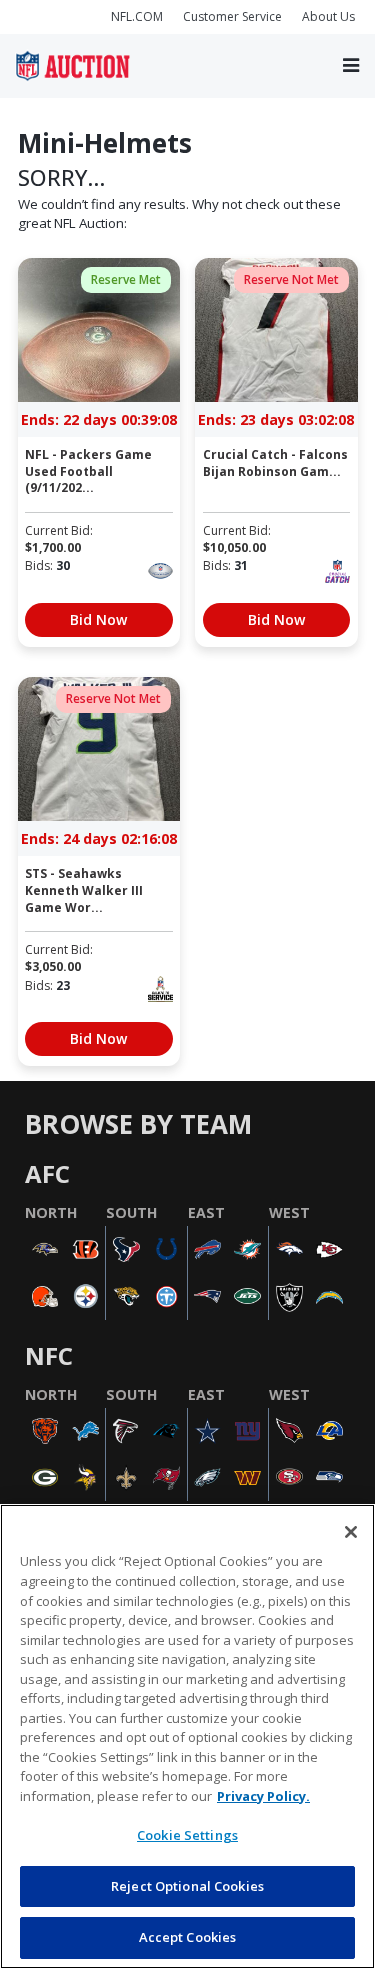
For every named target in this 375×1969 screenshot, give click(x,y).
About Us (328, 16)
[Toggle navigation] (351, 65)
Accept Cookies (188, 1937)
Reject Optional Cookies (187, 1886)
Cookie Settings (187, 1835)
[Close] (351, 1532)
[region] (187, 1736)
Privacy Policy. (263, 1796)
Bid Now (98, 619)
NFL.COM (137, 16)
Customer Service (232, 16)
